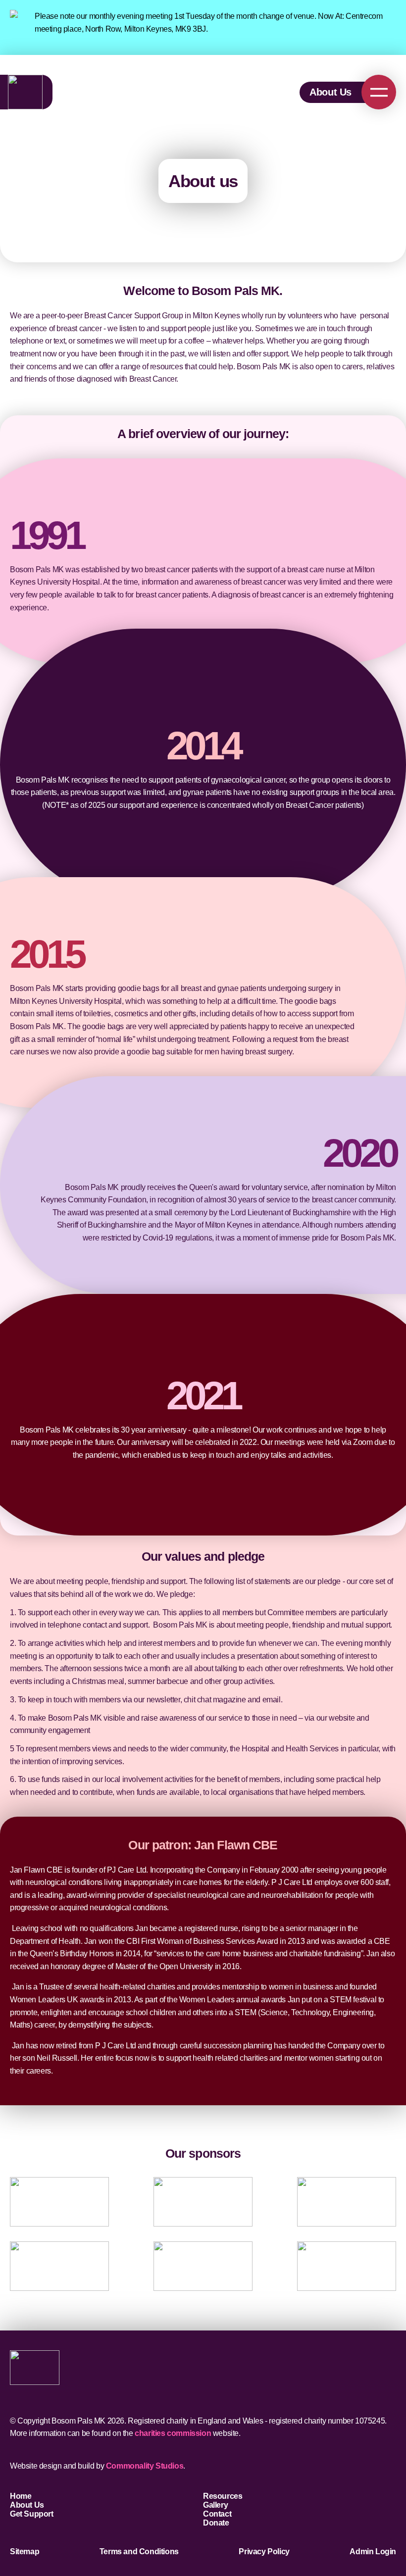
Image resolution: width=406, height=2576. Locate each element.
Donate (216, 2523)
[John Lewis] (59, 2202)
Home (21, 2496)
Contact (217, 2514)
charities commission (173, 2433)
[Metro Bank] (203, 2202)
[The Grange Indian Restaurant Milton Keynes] (347, 2266)
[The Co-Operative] (203, 2266)
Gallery (215, 2505)
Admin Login (373, 2551)
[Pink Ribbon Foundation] (347, 2202)
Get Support (32, 2514)
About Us (330, 92)
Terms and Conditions (139, 2551)
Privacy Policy (264, 2551)
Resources (223, 2496)
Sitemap (25, 2551)
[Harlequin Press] (59, 2266)
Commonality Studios (145, 2466)
